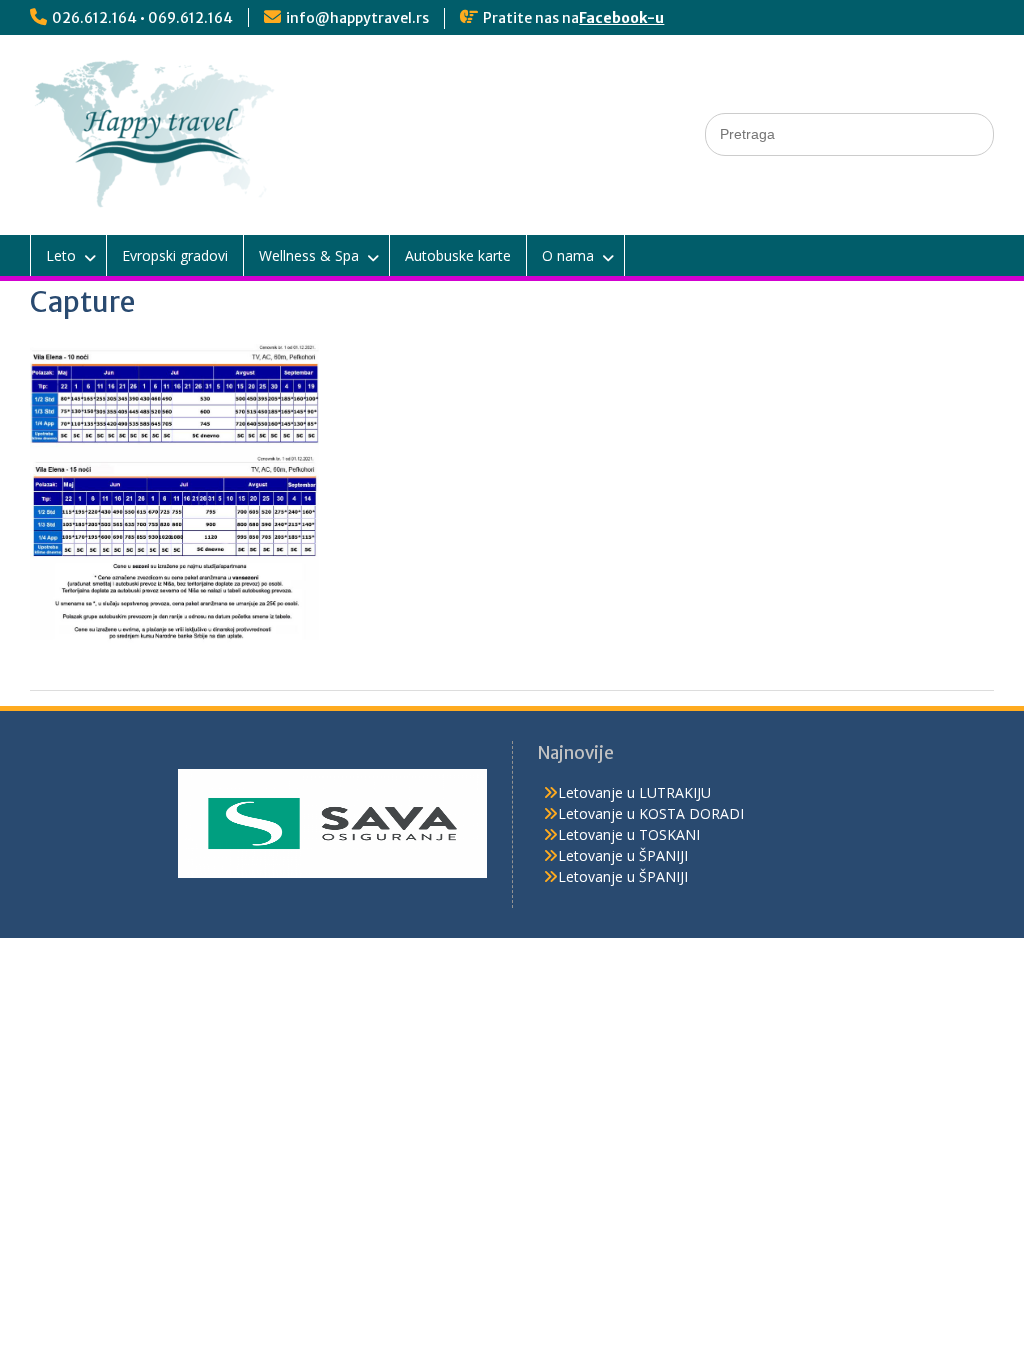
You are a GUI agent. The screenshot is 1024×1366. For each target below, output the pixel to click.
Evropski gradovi (175, 255)
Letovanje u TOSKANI (629, 834)
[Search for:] (849, 133)
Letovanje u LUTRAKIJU (634, 792)
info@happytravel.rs (357, 18)
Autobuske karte (458, 255)
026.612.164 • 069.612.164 (142, 18)
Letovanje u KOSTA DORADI (651, 813)
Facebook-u (621, 18)
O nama (568, 255)
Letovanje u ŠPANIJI (623, 855)
